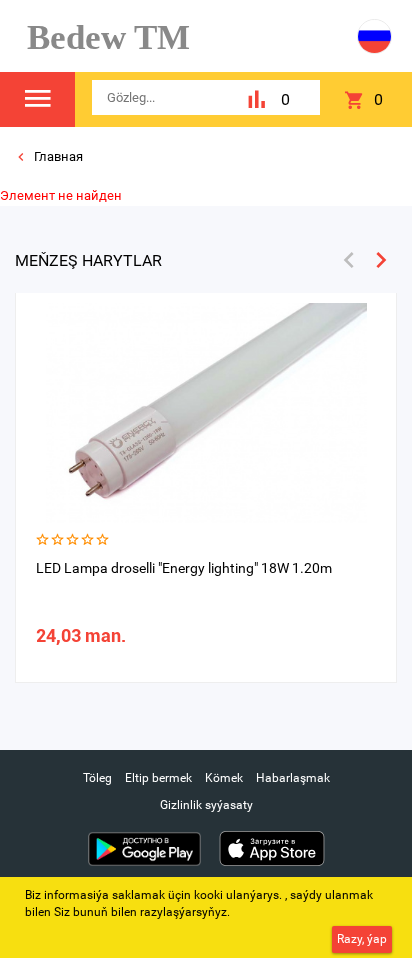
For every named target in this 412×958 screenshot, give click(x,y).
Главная (57, 156)
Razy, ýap (362, 939)
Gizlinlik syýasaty (206, 805)
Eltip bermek (158, 778)
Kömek (224, 778)
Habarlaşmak (293, 778)
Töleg (97, 778)
